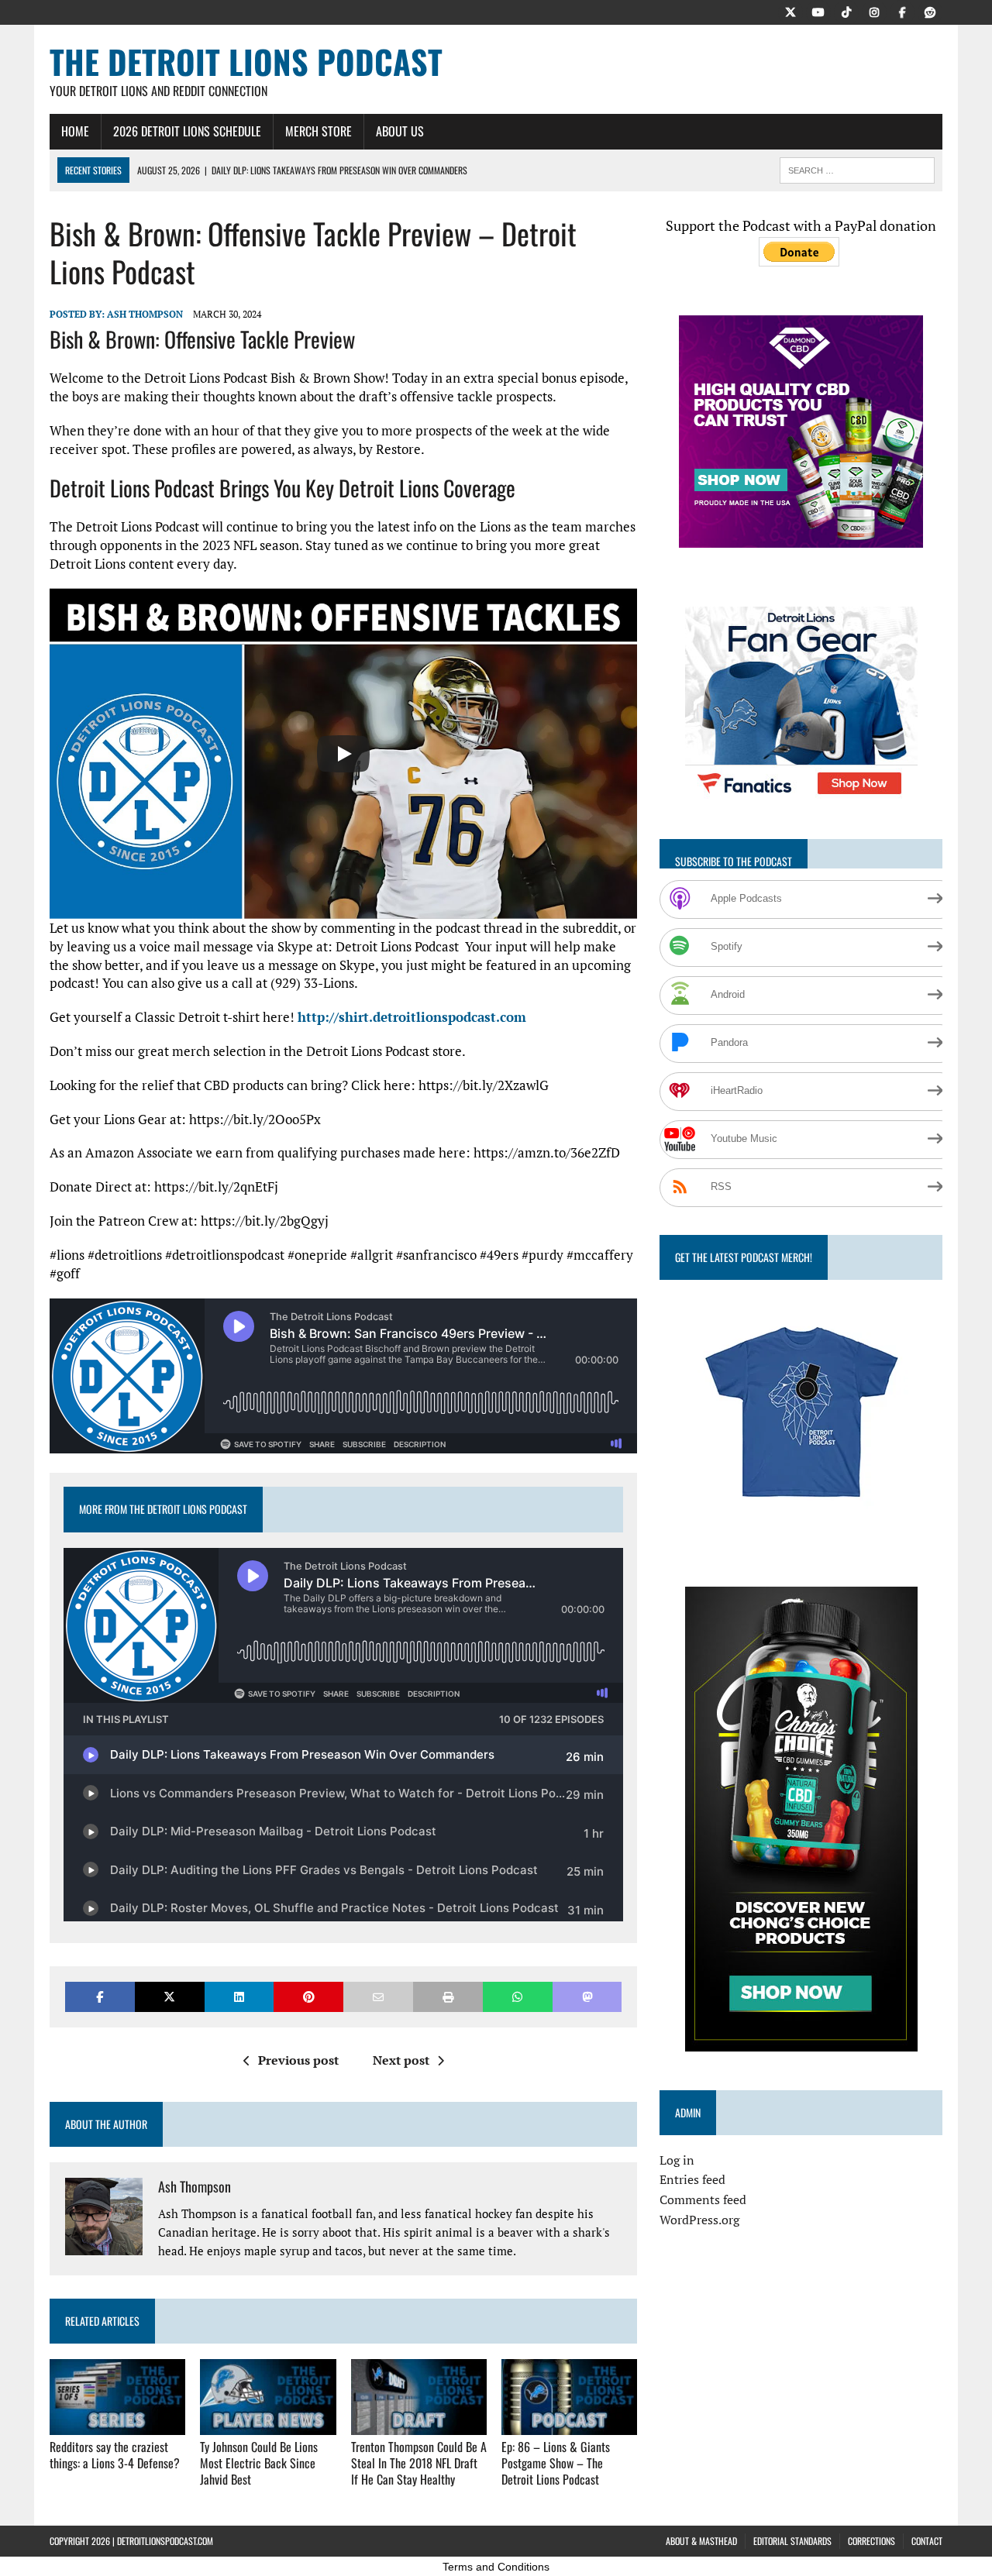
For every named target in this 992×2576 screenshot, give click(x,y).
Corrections (871, 2541)
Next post (401, 2060)
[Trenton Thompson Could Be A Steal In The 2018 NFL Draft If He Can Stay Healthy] (419, 2424)
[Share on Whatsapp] (518, 1997)
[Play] (343, 754)
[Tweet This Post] (170, 1997)
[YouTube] (818, 11)
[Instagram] (874, 11)
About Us (400, 131)
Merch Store (319, 131)
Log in (677, 2160)
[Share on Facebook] (100, 1997)
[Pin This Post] (308, 1997)
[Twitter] (790, 11)
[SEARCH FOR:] (857, 168)
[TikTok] (846, 11)
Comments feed (703, 2199)
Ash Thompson (145, 314)
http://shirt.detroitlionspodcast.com (412, 1017)
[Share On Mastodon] (587, 1997)
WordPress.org (699, 2220)
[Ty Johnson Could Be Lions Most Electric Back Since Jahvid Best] (268, 2424)
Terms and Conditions (496, 2567)
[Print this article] (448, 1997)
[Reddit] (930, 11)
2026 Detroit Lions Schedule (187, 131)
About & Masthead (701, 2541)
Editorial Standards (792, 2541)
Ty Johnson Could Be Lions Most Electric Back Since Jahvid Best (259, 2463)
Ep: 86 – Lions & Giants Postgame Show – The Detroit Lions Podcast (556, 2463)
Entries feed (692, 2179)
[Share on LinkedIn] (239, 1997)
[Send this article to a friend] (378, 1997)
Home (75, 131)
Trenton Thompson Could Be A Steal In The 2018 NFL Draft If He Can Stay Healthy (419, 2463)
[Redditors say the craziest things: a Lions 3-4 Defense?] (117, 2424)
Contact (927, 2541)
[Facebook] (902, 11)
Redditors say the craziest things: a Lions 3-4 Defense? (115, 2455)
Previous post (298, 2060)
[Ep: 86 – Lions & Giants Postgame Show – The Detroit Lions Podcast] (569, 2424)
